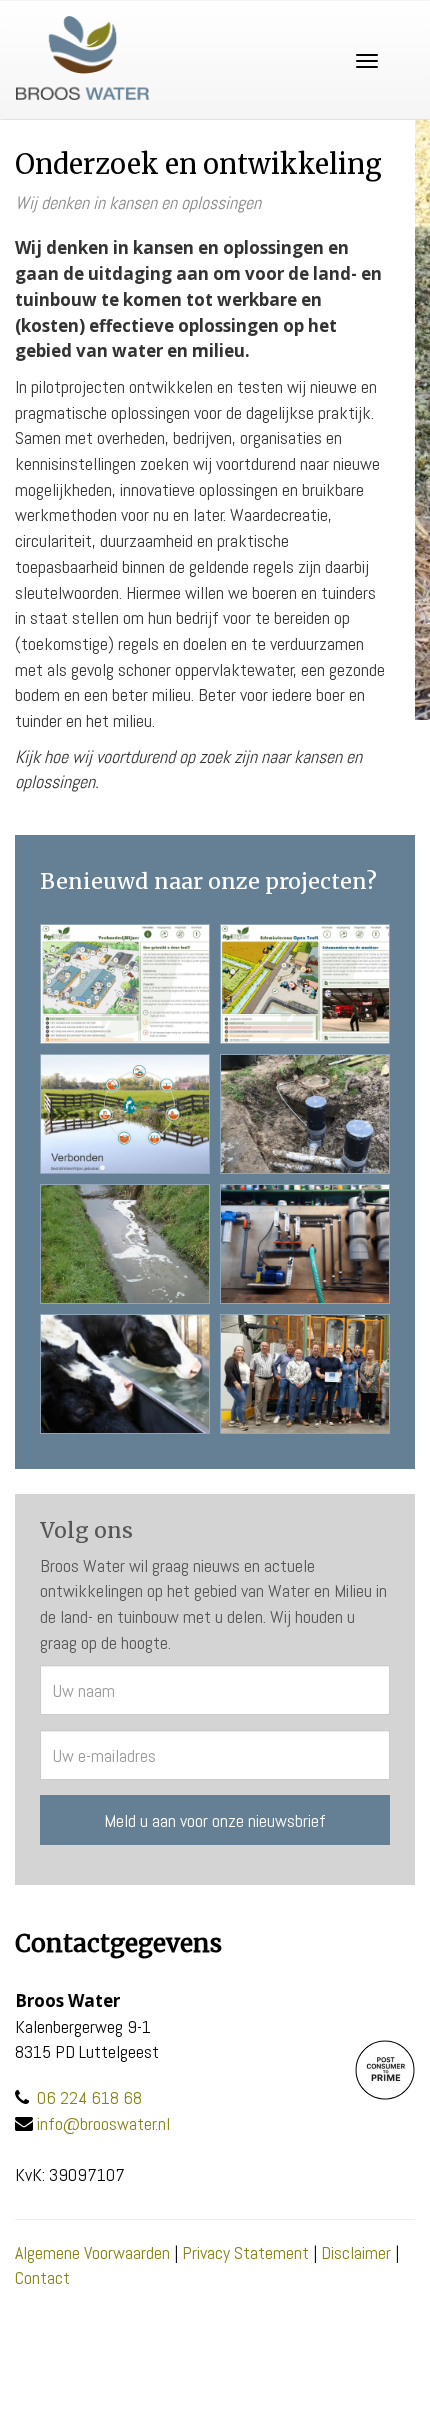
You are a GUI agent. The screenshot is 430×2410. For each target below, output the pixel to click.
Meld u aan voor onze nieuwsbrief (215, 1820)
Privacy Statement (245, 2252)
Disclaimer (356, 2252)
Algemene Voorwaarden (92, 2252)
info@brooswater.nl (103, 2123)
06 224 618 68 (89, 2097)
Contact (42, 2277)
